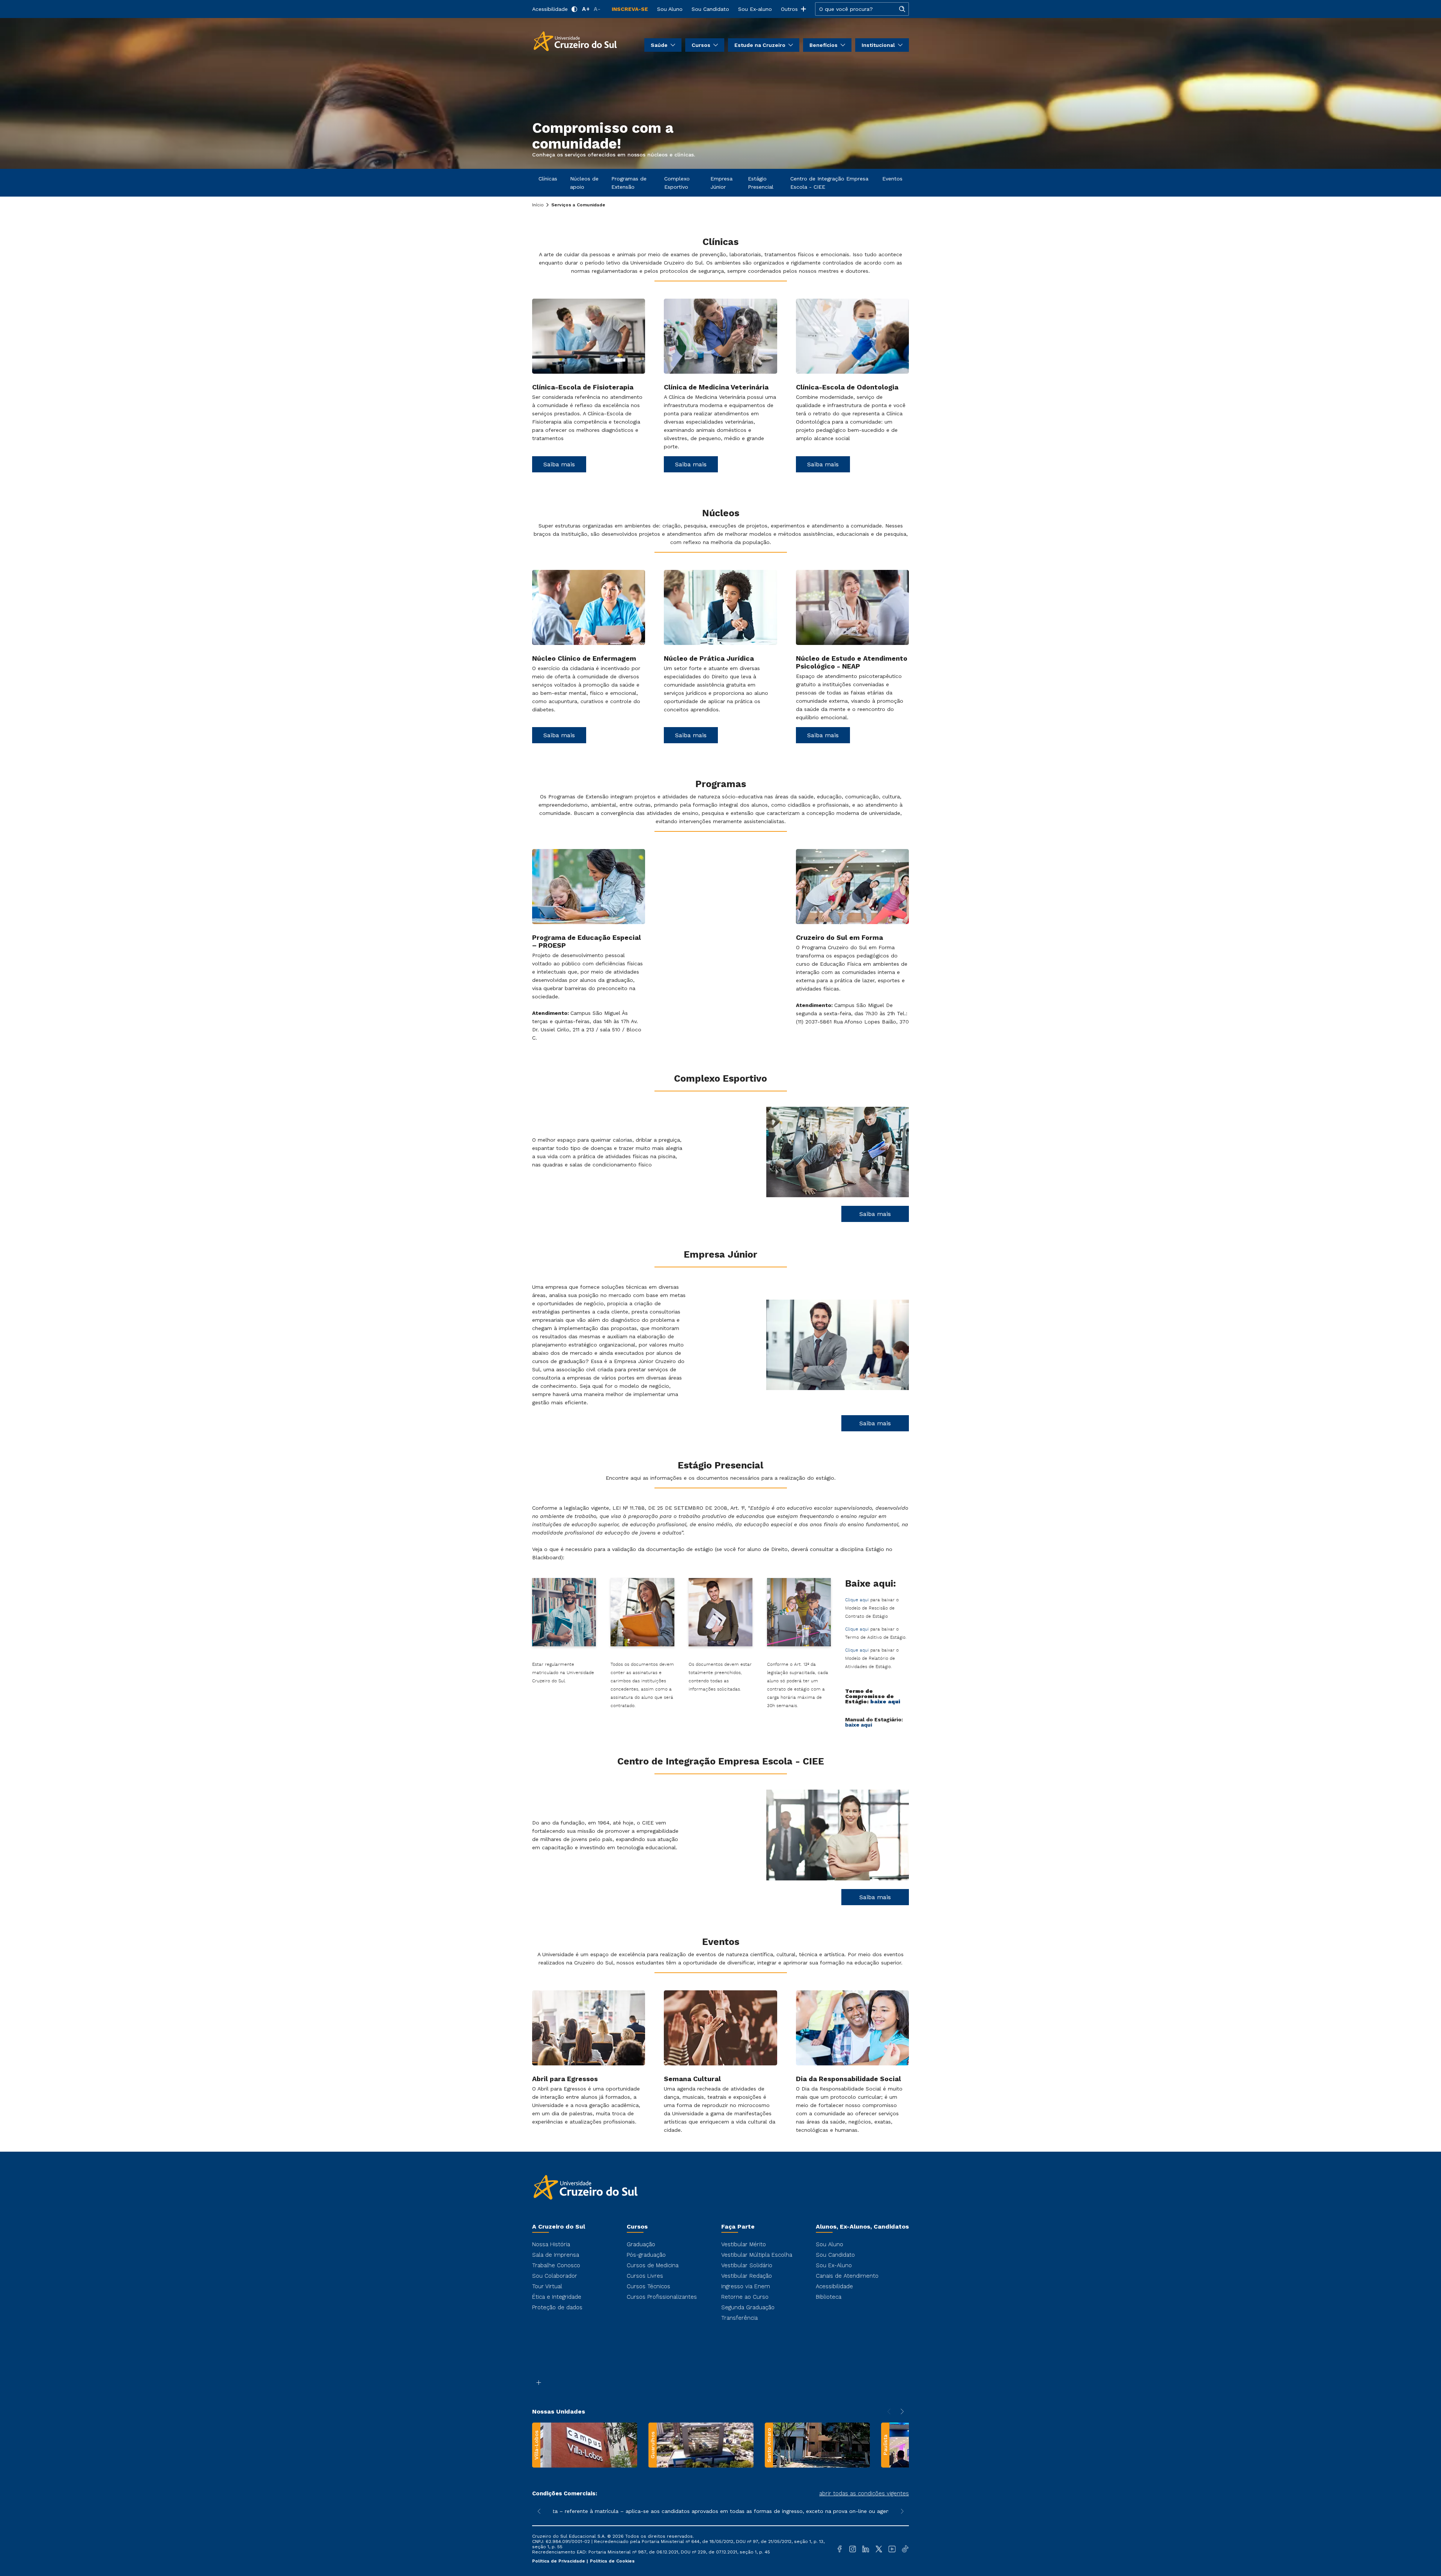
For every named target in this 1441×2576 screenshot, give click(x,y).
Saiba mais (559, 464)
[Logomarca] (575, 41)
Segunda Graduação (748, 2307)
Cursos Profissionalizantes (662, 2297)
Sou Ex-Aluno (834, 2265)
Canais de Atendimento (847, 2276)
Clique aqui (857, 1600)
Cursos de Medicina (653, 2265)
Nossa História (551, 2244)
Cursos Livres (645, 2276)
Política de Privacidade (559, 2561)
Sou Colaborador (555, 2276)
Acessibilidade (550, 9)
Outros (789, 9)
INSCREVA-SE (630, 9)
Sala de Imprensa (556, 2255)
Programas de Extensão (629, 183)
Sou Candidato (710, 9)
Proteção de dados (557, 2307)
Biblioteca (829, 2297)
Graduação (641, 2244)
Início (538, 205)
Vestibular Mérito (744, 2244)
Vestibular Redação (747, 2276)
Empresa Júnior (721, 183)
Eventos (892, 179)
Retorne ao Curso (745, 2297)
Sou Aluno (670, 9)
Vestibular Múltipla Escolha (757, 2255)
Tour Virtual (547, 2286)
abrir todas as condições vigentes (864, 2493)
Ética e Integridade (557, 2297)
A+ (586, 9)
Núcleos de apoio (584, 183)
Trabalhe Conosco (556, 2265)
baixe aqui (885, 1701)
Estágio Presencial (761, 183)
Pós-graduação (646, 2255)
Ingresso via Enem (746, 2286)
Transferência (739, 2318)
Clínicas (548, 179)
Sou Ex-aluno (755, 9)
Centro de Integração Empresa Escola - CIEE (829, 183)
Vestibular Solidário (747, 2265)
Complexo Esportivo (677, 183)
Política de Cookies (612, 2561)
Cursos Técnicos (648, 2286)
